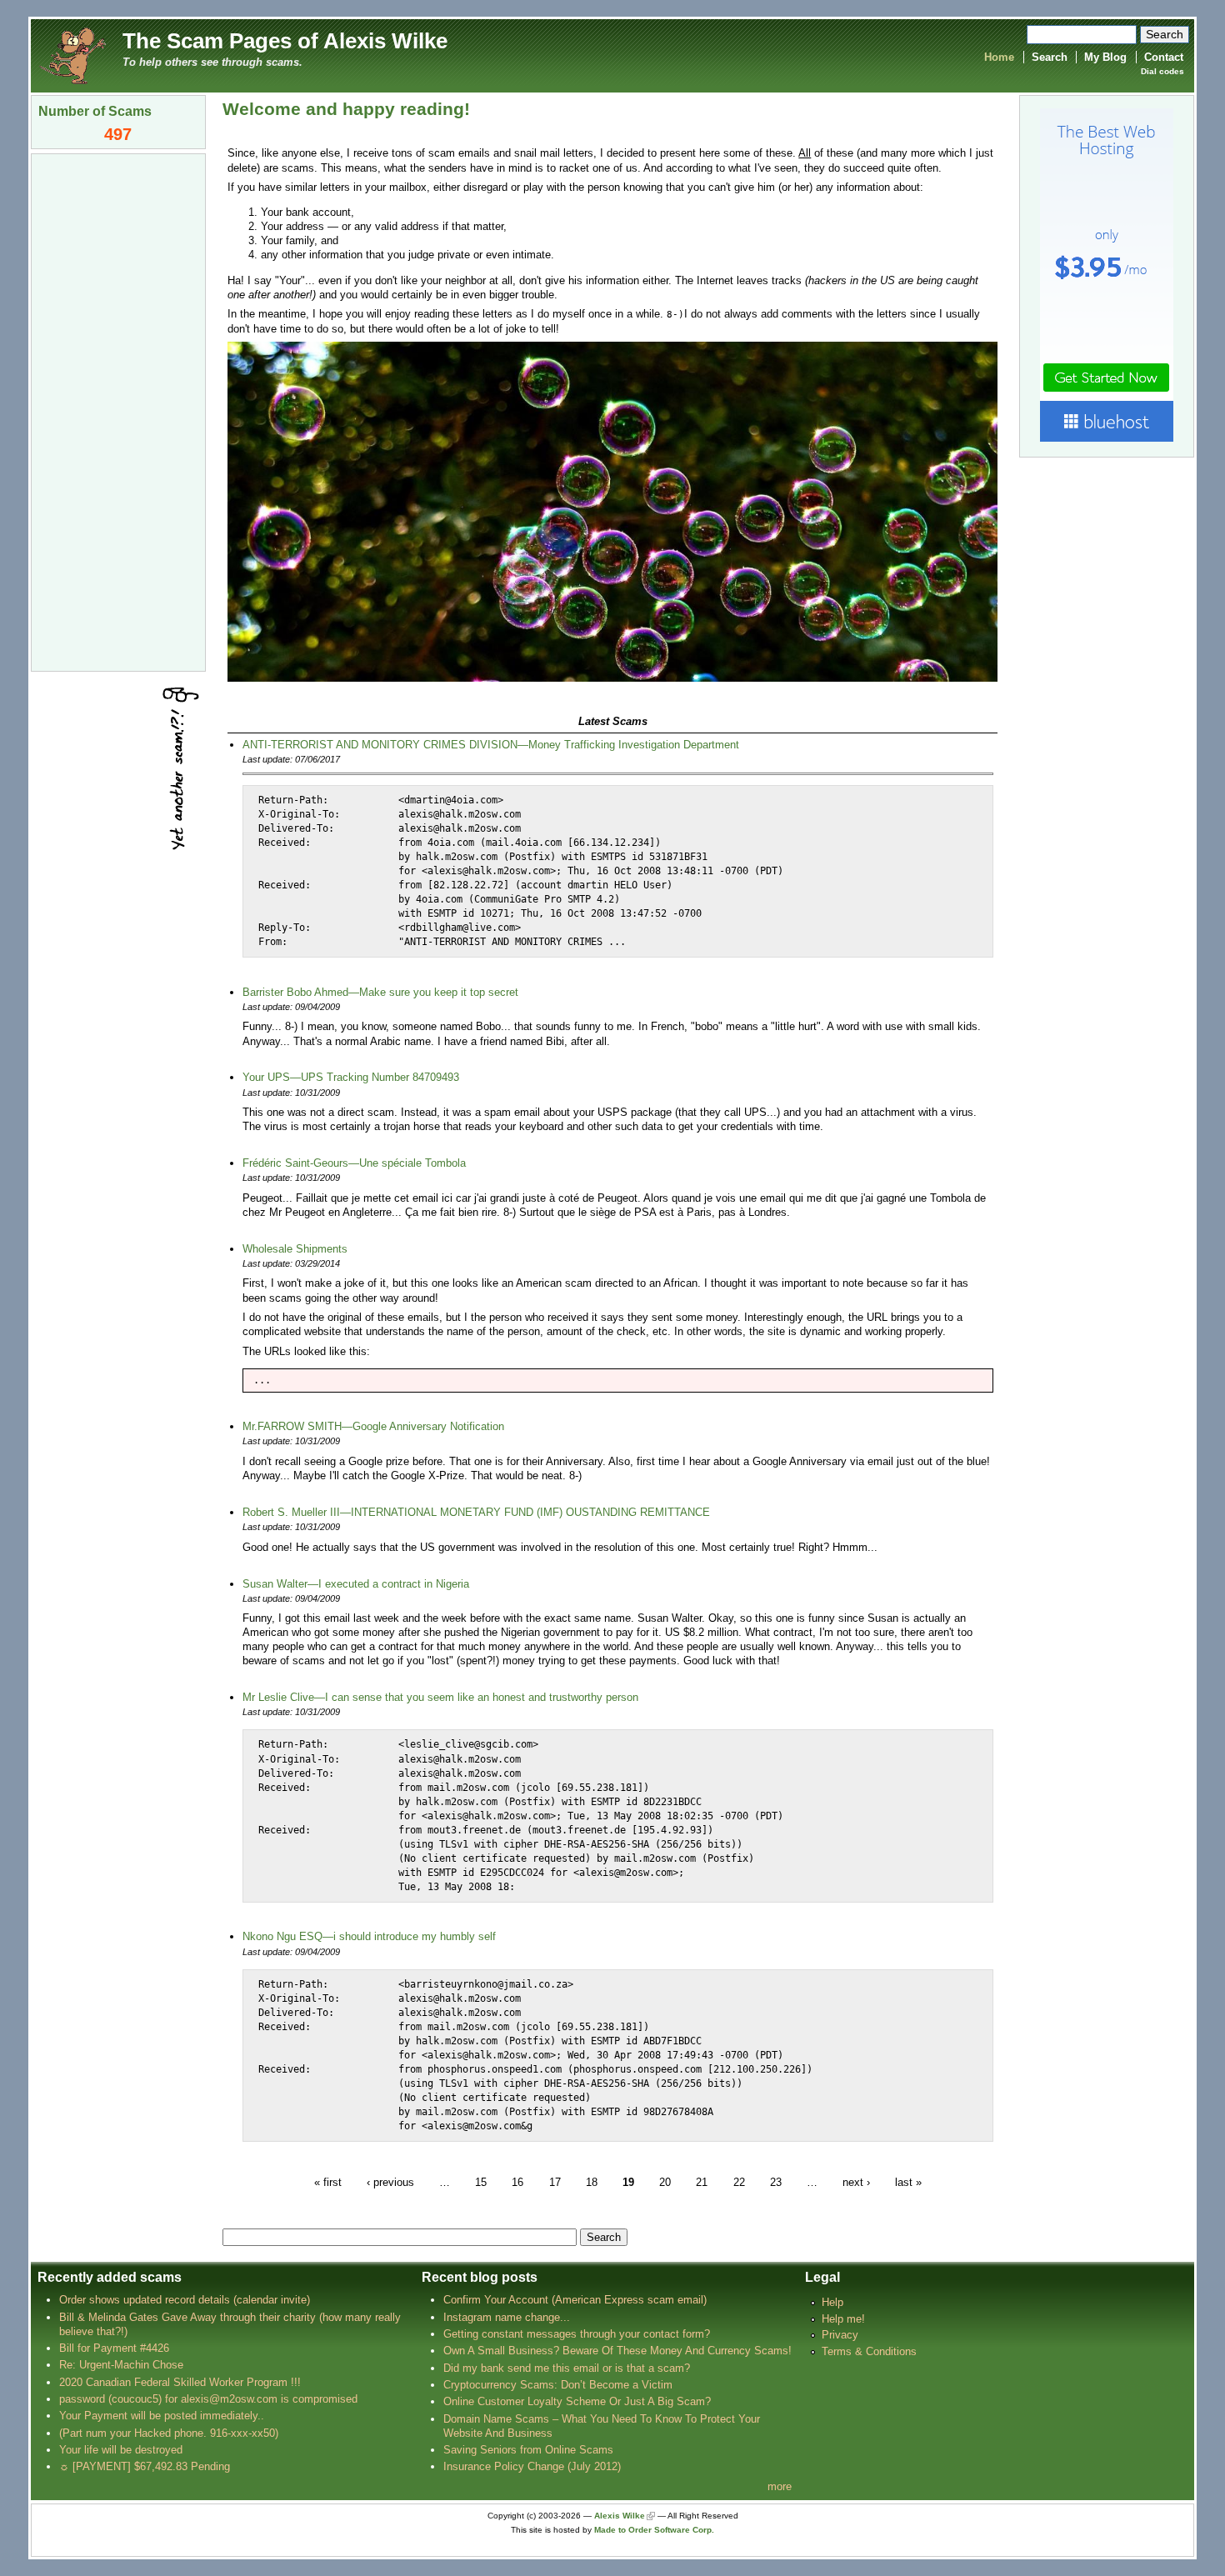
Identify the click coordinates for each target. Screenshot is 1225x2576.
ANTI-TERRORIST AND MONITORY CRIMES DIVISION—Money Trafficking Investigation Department (491, 745)
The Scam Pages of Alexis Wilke (285, 41)
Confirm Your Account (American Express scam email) (575, 2300)
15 (481, 2181)
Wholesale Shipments (295, 1249)
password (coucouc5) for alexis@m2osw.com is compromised (208, 2399)
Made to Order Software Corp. (654, 2530)
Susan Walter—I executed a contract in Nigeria (356, 1584)
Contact (1164, 57)
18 (592, 2181)
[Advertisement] (118, 411)
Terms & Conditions (869, 2351)
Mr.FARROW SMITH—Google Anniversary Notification (373, 1426)
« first (328, 2181)
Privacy (840, 2335)
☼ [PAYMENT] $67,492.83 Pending (145, 2466)
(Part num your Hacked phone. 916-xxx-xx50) (169, 2433)
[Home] (72, 55)
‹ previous (390, 2181)
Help (832, 2302)
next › (856, 2181)
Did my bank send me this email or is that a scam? (567, 2368)
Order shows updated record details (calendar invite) (185, 2300)
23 (776, 2181)
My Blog (1105, 57)
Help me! (843, 2319)
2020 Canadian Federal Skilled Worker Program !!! (180, 2382)
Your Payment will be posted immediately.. (162, 2416)
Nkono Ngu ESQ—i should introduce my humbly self (369, 1936)
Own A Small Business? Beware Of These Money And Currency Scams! (617, 2351)
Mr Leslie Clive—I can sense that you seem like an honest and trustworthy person (440, 1697)
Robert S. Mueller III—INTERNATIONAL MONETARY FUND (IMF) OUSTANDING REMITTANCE (476, 1512)
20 (665, 2181)
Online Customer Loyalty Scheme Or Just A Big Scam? (577, 2401)
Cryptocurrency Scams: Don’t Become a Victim (558, 2385)
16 (517, 2181)
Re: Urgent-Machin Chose (121, 2365)
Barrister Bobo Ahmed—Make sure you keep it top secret (380, 992)
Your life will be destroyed (121, 2450)
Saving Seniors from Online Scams (528, 2450)
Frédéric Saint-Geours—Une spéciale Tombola (354, 1163)
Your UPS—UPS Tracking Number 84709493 (351, 1077)
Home (999, 57)
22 (739, 2181)
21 (702, 2181)
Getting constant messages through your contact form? (577, 2334)
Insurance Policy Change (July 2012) (532, 2466)
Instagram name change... (507, 2317)
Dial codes (1162, 71)
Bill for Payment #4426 (114, 2348)
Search (1050, 57)
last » (908, 2181)
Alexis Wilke (620, 2516)
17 (555, 2181)
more (780, 2486)
